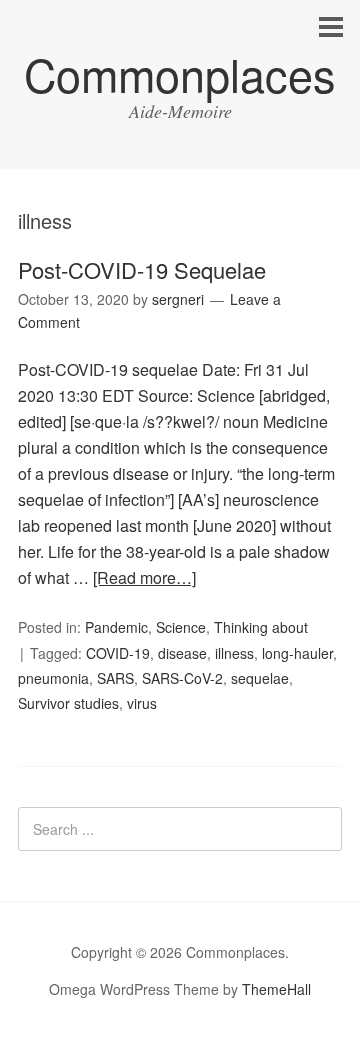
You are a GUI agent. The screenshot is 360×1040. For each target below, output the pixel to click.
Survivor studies (68, 703)
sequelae (260, 678)
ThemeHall (276, 989)
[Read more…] (144, 577)
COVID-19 (118, 653)
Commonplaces (180, 73)
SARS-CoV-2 (182, 678)
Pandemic (116, 627)
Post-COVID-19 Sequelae (142, 269)
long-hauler (297, 653)
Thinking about (261, 627)
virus (142, 703)
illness (234, 653)
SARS (115, 678)
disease (182, 653)
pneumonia (53, 678)
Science (181, 627)
